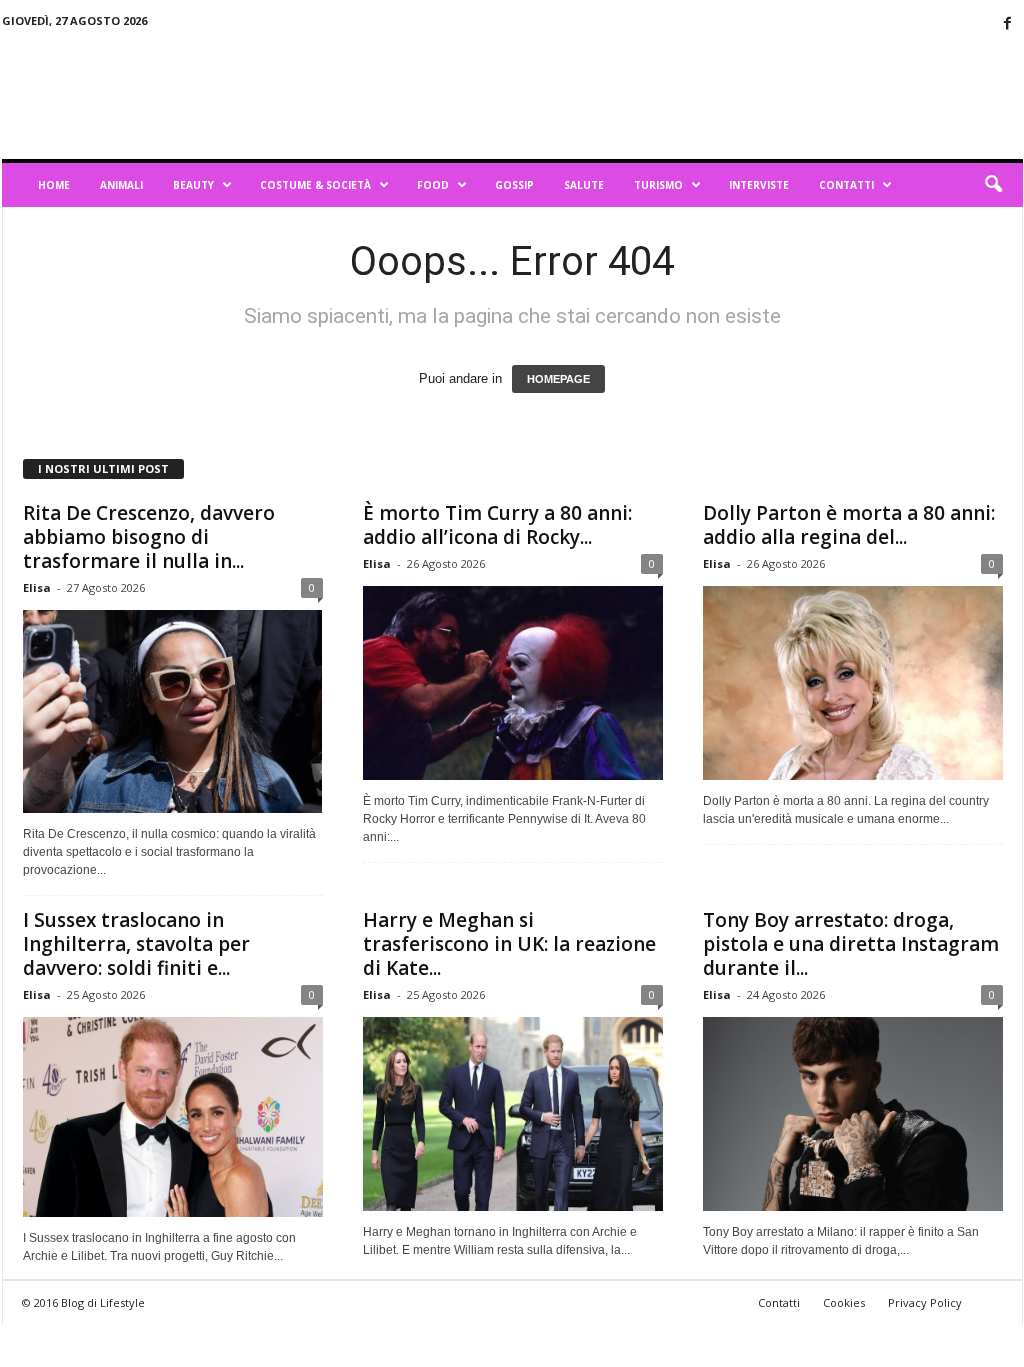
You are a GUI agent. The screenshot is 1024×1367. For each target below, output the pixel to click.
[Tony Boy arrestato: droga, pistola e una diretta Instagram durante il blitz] (853, 1114)
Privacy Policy (925, 1302)
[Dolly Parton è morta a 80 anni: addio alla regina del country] (853, 683)
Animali (121, 185)
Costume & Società (315, 185)
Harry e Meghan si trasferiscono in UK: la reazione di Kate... (509, 944)
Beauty (193, 185)
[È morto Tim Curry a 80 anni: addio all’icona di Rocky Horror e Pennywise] (513, 683)
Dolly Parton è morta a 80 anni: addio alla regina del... (849, 525)
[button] (993, 185)
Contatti (846, 185)
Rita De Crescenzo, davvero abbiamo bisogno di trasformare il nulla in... (149, 537)
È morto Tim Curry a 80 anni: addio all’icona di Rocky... (497, 525)
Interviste (759, 185)
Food (433, 185)
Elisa (37, 587)
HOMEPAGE (558, 379)
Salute (584, 185)
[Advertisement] (659, 94)
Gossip (514, 185)
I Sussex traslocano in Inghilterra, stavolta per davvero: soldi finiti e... (136, 944)
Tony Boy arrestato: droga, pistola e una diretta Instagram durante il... (851, 944)
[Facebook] (1008, 24)
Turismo (658, 185)
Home (54, 185)
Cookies (844, 1302)
